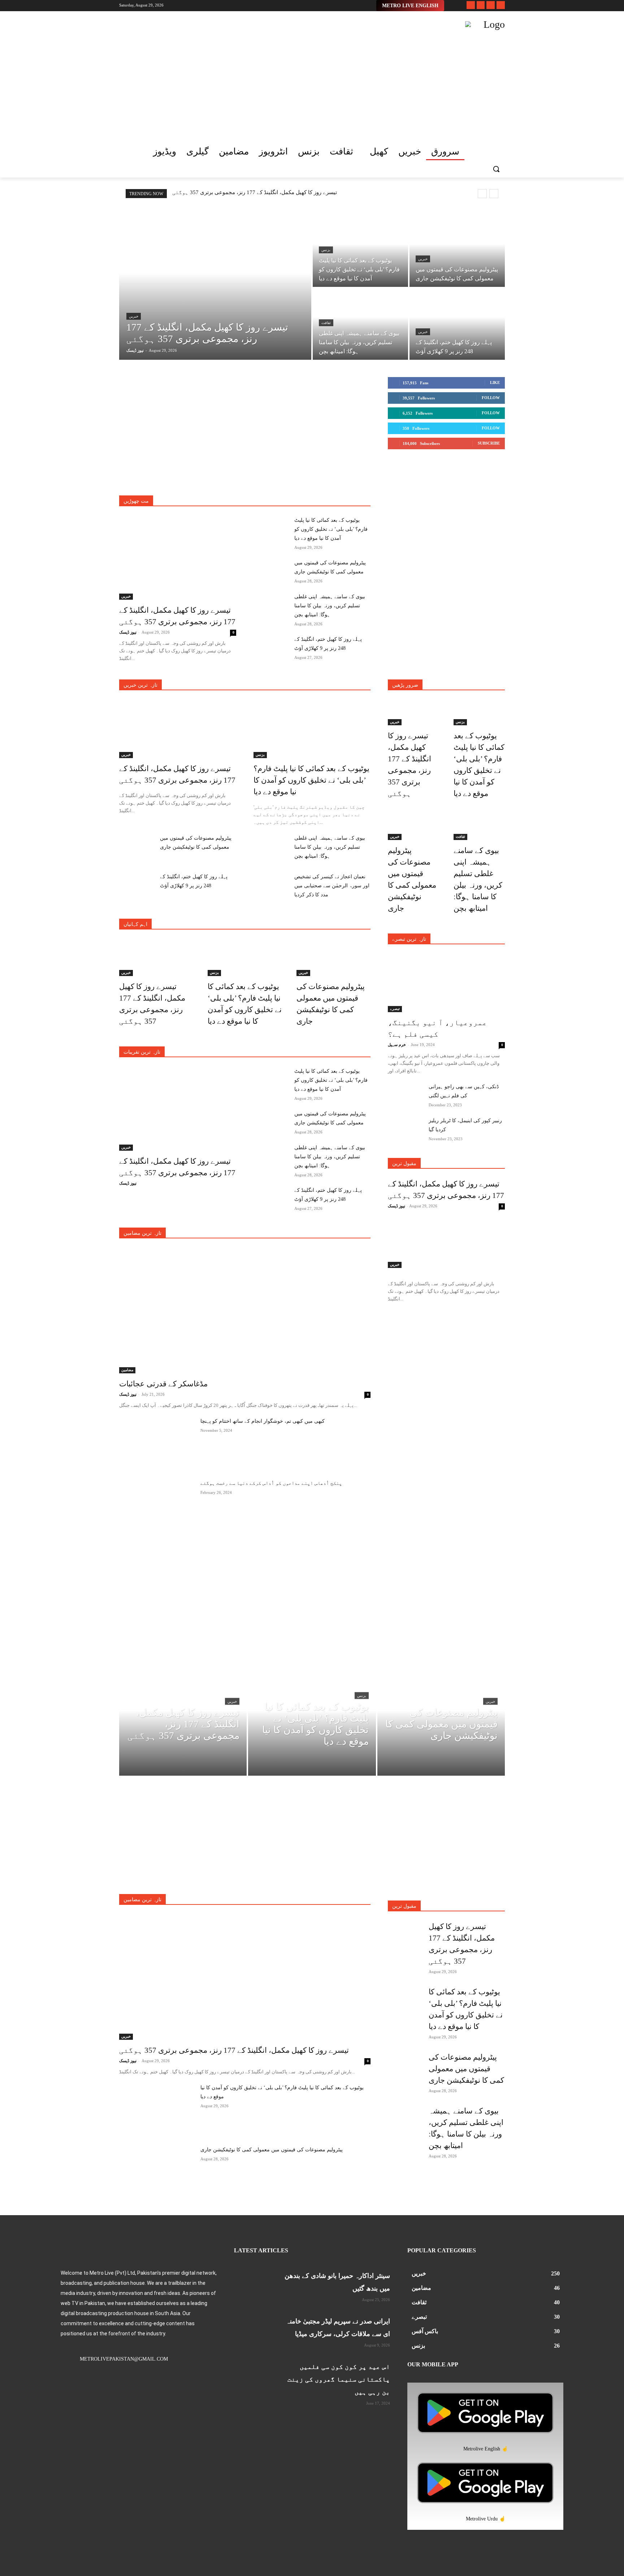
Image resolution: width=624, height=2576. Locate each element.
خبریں (134, 316)
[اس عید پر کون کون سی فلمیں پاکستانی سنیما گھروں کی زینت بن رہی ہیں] (253, 2373)
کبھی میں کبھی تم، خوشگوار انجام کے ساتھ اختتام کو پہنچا (263, 1421)
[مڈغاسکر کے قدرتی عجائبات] (245, 1311)
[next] (494, 194)
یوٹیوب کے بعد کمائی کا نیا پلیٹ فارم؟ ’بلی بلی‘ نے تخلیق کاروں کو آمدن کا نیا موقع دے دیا (331, 529)
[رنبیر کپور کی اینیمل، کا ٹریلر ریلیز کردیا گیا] (405, 1128)
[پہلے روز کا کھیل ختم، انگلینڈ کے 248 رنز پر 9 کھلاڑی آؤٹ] (457, 324)
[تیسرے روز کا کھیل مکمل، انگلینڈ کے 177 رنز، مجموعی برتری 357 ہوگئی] (215, 288)
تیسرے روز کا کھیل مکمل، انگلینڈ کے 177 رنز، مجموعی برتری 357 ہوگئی (255, 192)
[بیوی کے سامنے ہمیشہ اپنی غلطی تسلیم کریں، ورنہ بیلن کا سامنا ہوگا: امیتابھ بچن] (360, 324)
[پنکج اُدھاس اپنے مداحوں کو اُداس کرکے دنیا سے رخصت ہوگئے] (157, 1505)
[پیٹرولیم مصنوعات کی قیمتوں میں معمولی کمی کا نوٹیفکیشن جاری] (457, 251)
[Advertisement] (262, 72)
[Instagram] (481, 5)
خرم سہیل (397, 1045)
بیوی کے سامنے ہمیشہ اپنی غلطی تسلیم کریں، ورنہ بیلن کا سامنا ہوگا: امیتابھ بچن (330, 606)
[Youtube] (501, 5)
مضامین (127, 1370)
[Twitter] (491, 5)
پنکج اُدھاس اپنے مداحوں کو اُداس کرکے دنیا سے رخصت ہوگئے (271, 1483)
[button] (496, 169)
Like (495, 382)
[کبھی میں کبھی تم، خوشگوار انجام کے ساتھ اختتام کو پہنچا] (157, 1443)
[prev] (482, 194)
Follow (491, 398)
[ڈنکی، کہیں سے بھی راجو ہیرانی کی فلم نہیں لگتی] (405, 1094)
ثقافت (326, 323)
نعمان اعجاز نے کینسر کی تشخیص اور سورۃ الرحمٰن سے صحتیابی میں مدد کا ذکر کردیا (332, 886)
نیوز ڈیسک (128, 632)
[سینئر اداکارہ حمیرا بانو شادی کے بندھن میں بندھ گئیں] (253, 2282)
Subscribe (489, 443)
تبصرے (395, 1009)
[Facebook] (471, 5)
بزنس (326, 250)
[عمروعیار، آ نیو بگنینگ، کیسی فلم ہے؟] (446, 983)
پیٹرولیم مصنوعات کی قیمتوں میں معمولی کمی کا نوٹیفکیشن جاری (272, 2150)
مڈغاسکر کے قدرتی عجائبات (163, 1384)
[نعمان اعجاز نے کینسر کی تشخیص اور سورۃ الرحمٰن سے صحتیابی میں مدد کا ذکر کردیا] (271, 884)
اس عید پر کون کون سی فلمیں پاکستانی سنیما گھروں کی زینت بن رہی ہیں (339, 2379)
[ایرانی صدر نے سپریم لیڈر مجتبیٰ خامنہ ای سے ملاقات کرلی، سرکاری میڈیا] (253, 2328)
